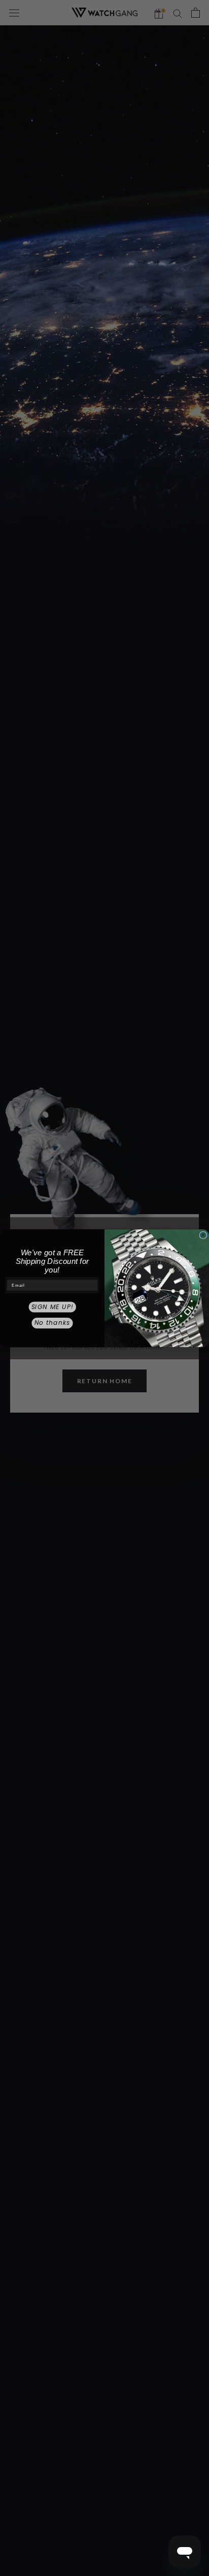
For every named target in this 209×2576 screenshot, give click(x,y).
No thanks (53, 1323)
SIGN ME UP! (53, 1307)
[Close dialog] (203, 1235)
